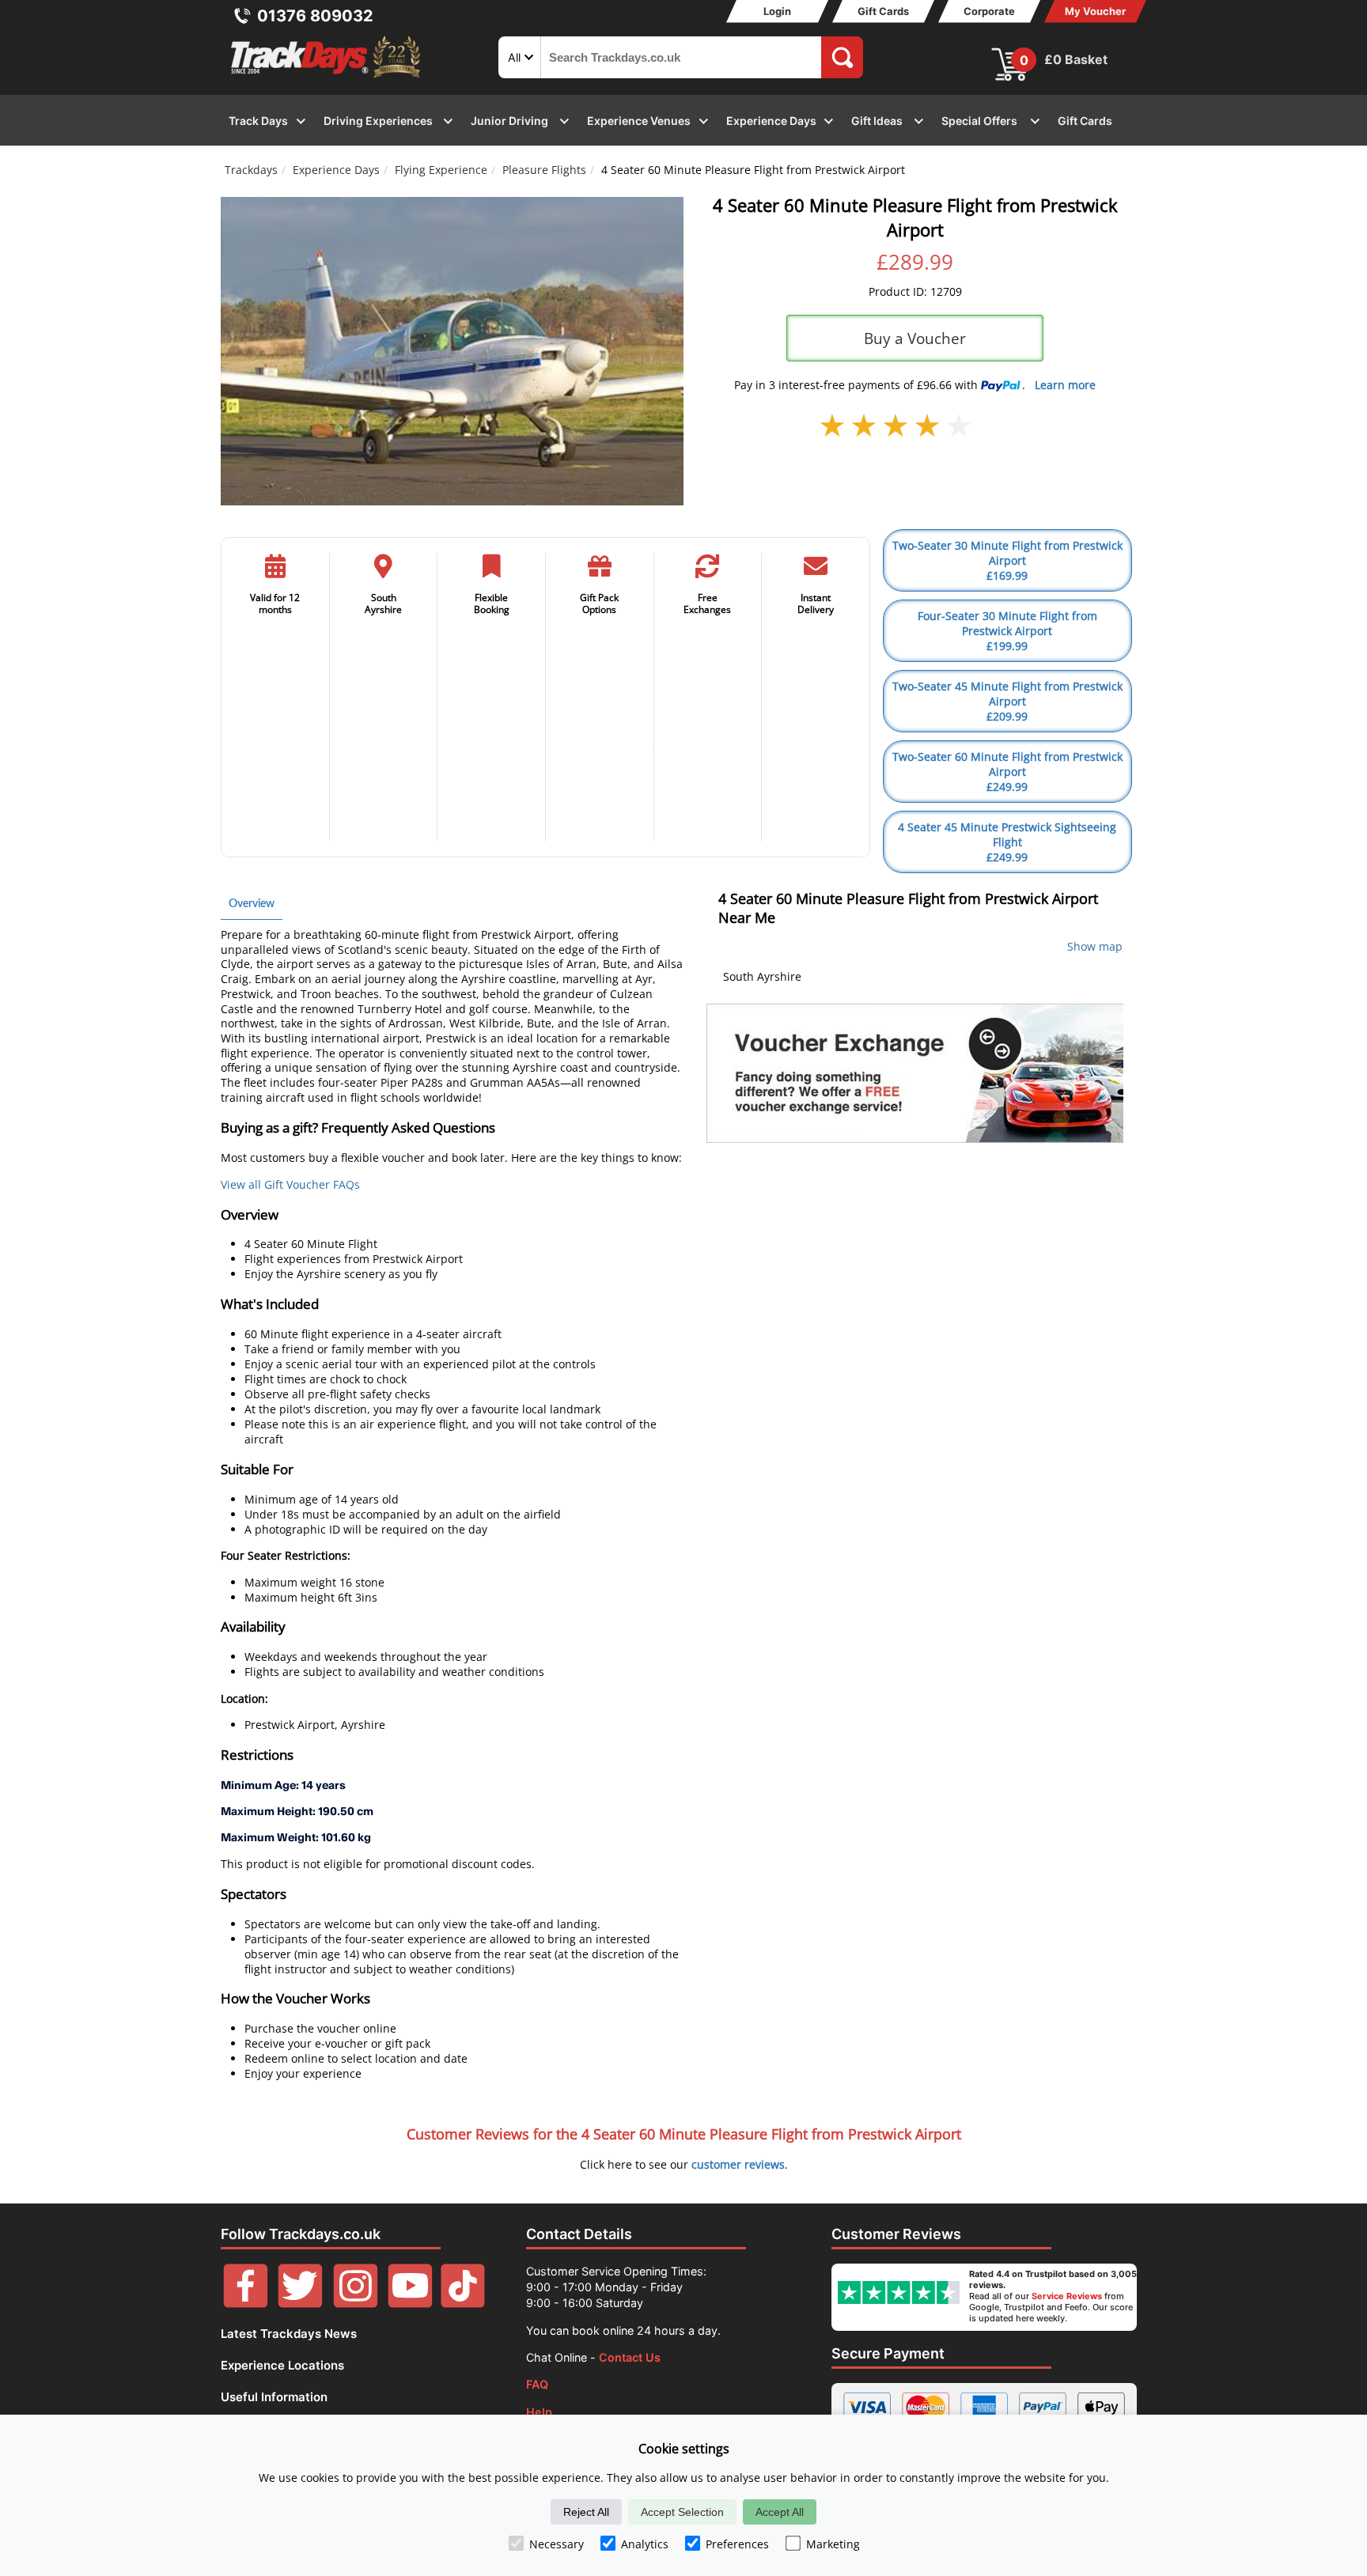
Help (539, 2412)
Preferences (737, 2544)
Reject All (586, 2512)
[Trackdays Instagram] (356, 2304)
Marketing (833, 2544)
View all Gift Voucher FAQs (290, 1184)
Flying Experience (441, 170)
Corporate (989, 11)
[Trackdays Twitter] (300, 2304)
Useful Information (274, 2397)
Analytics (645, 2544)
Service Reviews (1067, 2296)
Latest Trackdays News (289, 2334)
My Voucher (1095, 11)
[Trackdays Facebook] (246, 2304)
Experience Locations (282, 2365)
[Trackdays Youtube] (410, 2304)
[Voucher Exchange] (915, 1073)
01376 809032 (315, 16)
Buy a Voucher (915, 338)
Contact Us (630, 2357)
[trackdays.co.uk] (327, 78)
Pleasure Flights (544, 170)
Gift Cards (883, 11)
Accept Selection (682, 2512)
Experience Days (336, 170)
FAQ (537, 2384)
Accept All (780, 2512)
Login (777, 11)
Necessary (557, 2544)
